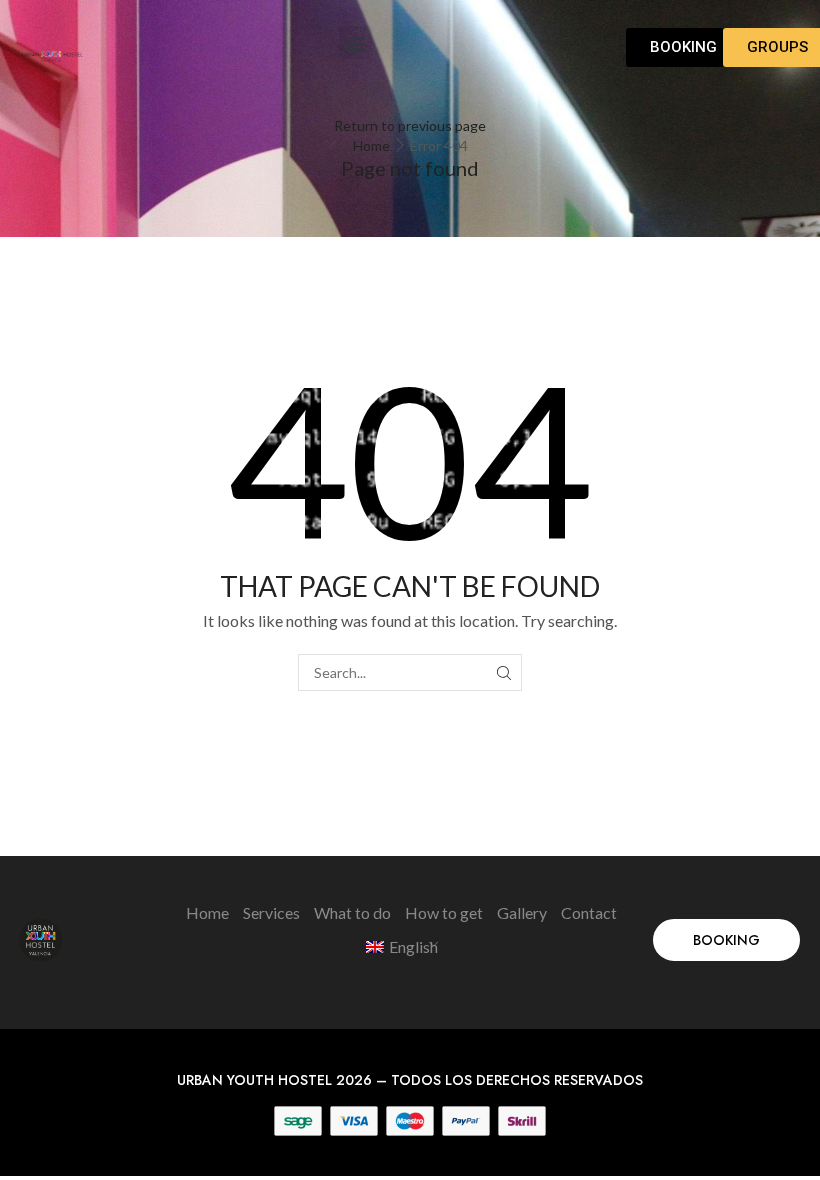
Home (371, 145)
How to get (444, 912)
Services (271, 912)
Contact (589, 912)
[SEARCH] (503, 672)
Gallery (522, 912)
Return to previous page (410, 125)
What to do (352, 912)
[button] (355, 42)
